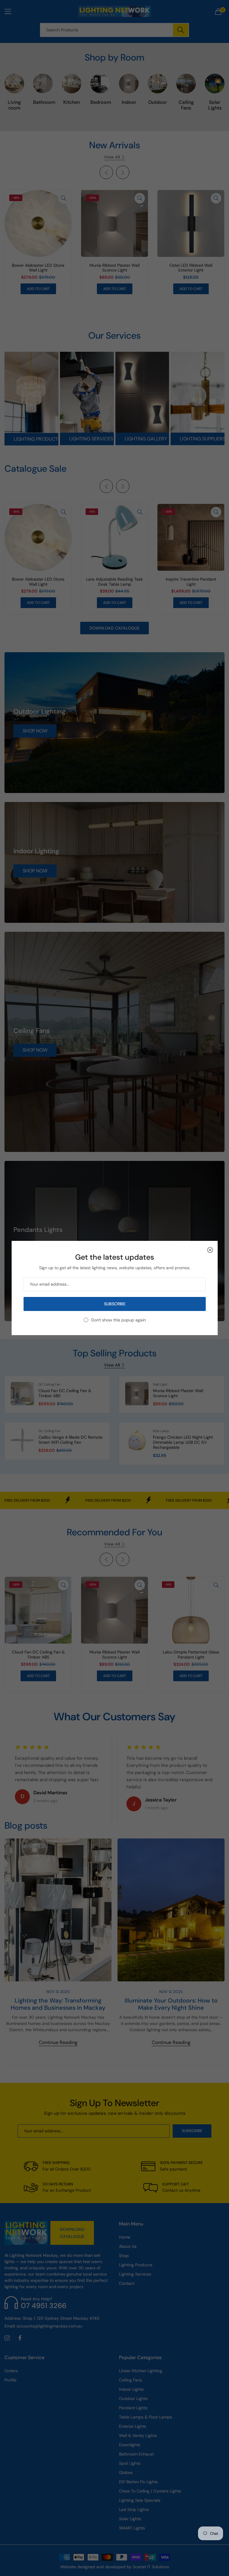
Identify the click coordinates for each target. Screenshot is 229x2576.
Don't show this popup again (118, 1320)
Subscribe (114, 1304)
